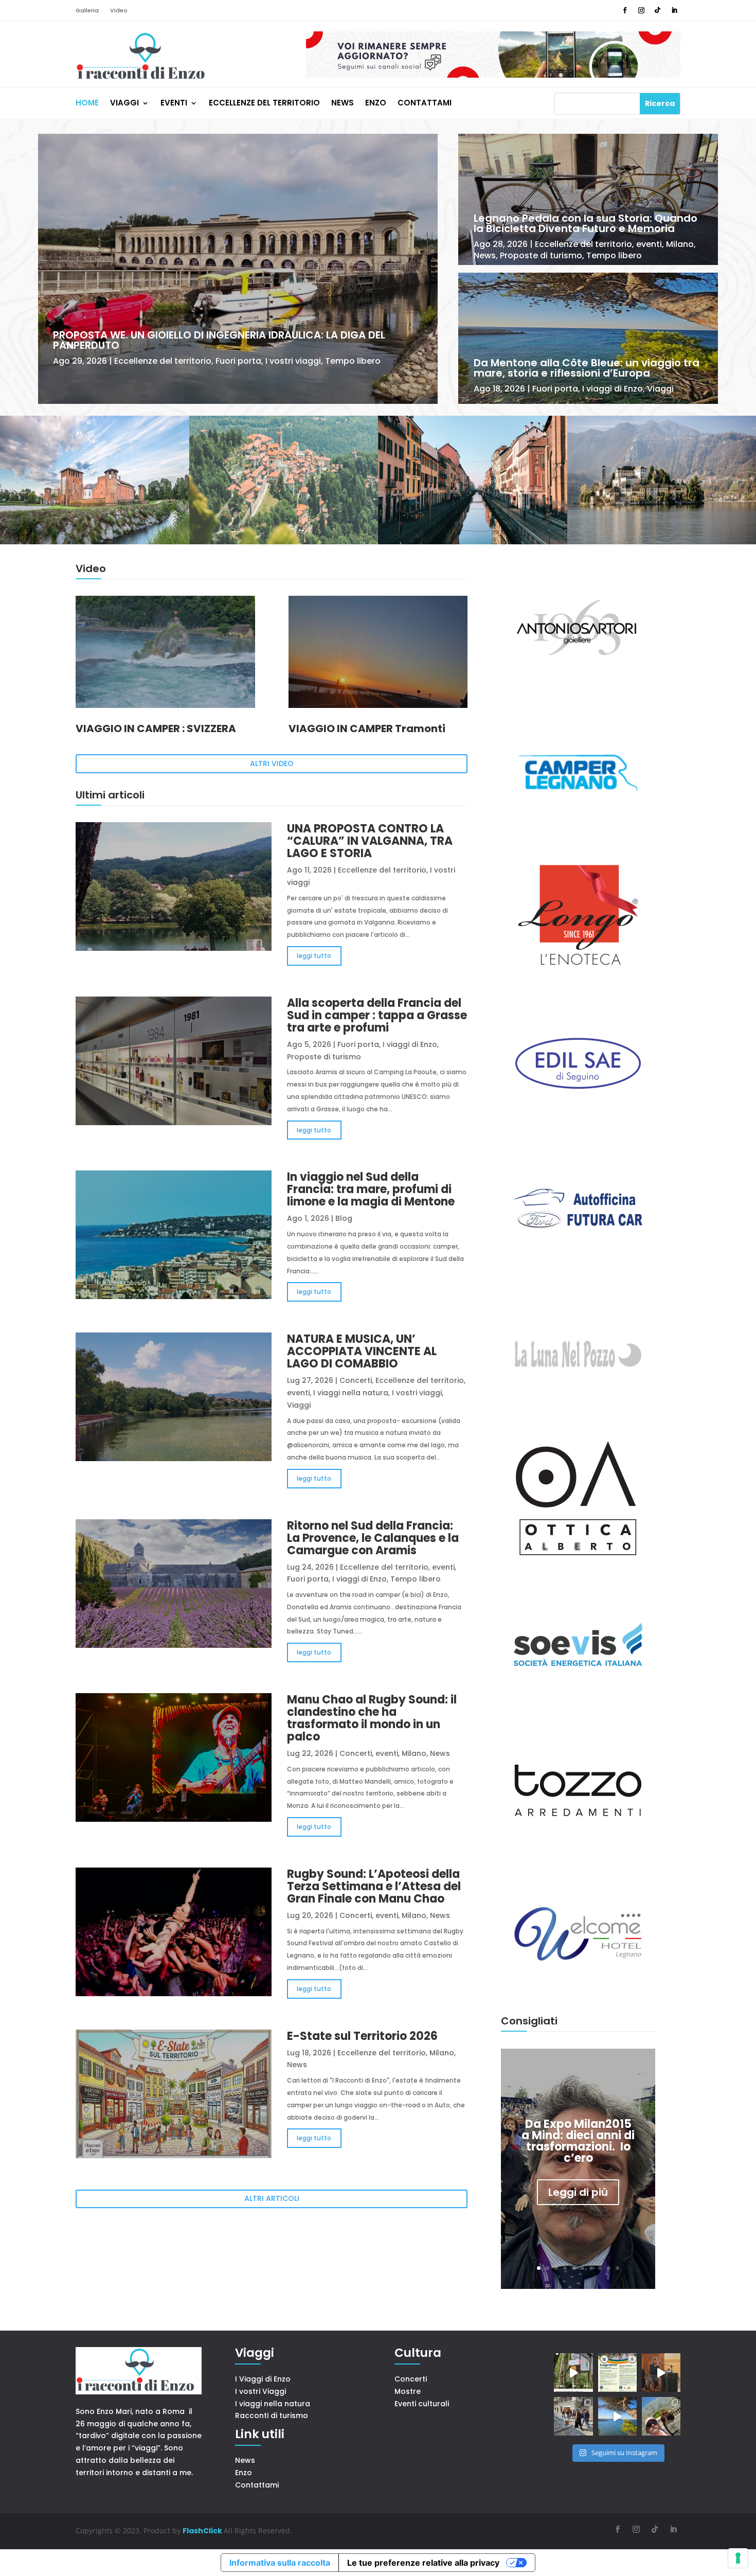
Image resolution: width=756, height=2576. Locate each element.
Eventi (174, 104)
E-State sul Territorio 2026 (362, 2036)
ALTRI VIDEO (272, 763)
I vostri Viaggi (260, 2391)
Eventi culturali (422, 2404)
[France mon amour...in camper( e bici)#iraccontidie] (617, 2416)
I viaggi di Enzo (613, 389)
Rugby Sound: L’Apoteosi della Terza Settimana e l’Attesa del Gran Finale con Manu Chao (374, 1886)
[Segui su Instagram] (641, 10)
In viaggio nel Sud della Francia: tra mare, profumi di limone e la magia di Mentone (371, 1189)
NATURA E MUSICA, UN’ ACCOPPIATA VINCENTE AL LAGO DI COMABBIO (362, 1351)
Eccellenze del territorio (264, 104)
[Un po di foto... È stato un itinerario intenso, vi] (661, 2416)
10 (617, 2268)
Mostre (408, 2391)
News (343, 104)
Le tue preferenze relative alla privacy (423, 2563)
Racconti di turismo (272, 2415)
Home (87, 104)
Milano (680, 244)
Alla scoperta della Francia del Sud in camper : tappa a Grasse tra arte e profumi (377, 1015)
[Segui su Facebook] (625, 10)
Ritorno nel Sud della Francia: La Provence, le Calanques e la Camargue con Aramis (373, 1538)
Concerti (356, 1380)
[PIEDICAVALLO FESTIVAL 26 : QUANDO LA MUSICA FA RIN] (573, 2416)
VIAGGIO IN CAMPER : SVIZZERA (156, 729)
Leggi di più (578, 2192)
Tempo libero (353, 361)
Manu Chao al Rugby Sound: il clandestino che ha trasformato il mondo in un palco (372, 1718)
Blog (344, 1218)
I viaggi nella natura (351, 1393)
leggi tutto (314, 956)
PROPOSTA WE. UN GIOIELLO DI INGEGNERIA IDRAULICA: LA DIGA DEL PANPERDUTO (219, 340)
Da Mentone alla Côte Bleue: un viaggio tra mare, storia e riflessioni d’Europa (587, 368)
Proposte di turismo (541, 255)
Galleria (87, 11)
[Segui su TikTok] (658, 10)
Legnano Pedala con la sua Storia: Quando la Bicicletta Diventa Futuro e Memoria (586, 223)
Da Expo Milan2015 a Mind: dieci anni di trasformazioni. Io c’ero (578, 2141)
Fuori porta (238, 361)
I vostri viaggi (293, 361)
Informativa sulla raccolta (280, 2563)
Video (119, 11)
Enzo (376, 104)
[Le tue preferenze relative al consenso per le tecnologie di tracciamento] (738, 2558)
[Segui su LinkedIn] (674, 10)
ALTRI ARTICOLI (272, 2198)
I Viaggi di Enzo (263, 2379)
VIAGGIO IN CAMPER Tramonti (367, 729)
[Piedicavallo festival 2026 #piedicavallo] (661, 2373)
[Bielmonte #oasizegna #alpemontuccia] (573, 2373)
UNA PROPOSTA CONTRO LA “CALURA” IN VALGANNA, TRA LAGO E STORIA (370, 841)
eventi (649, 244)
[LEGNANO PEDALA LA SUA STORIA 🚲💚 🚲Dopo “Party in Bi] (617, 2373)
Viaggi (124, 104)
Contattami (425, 104)
